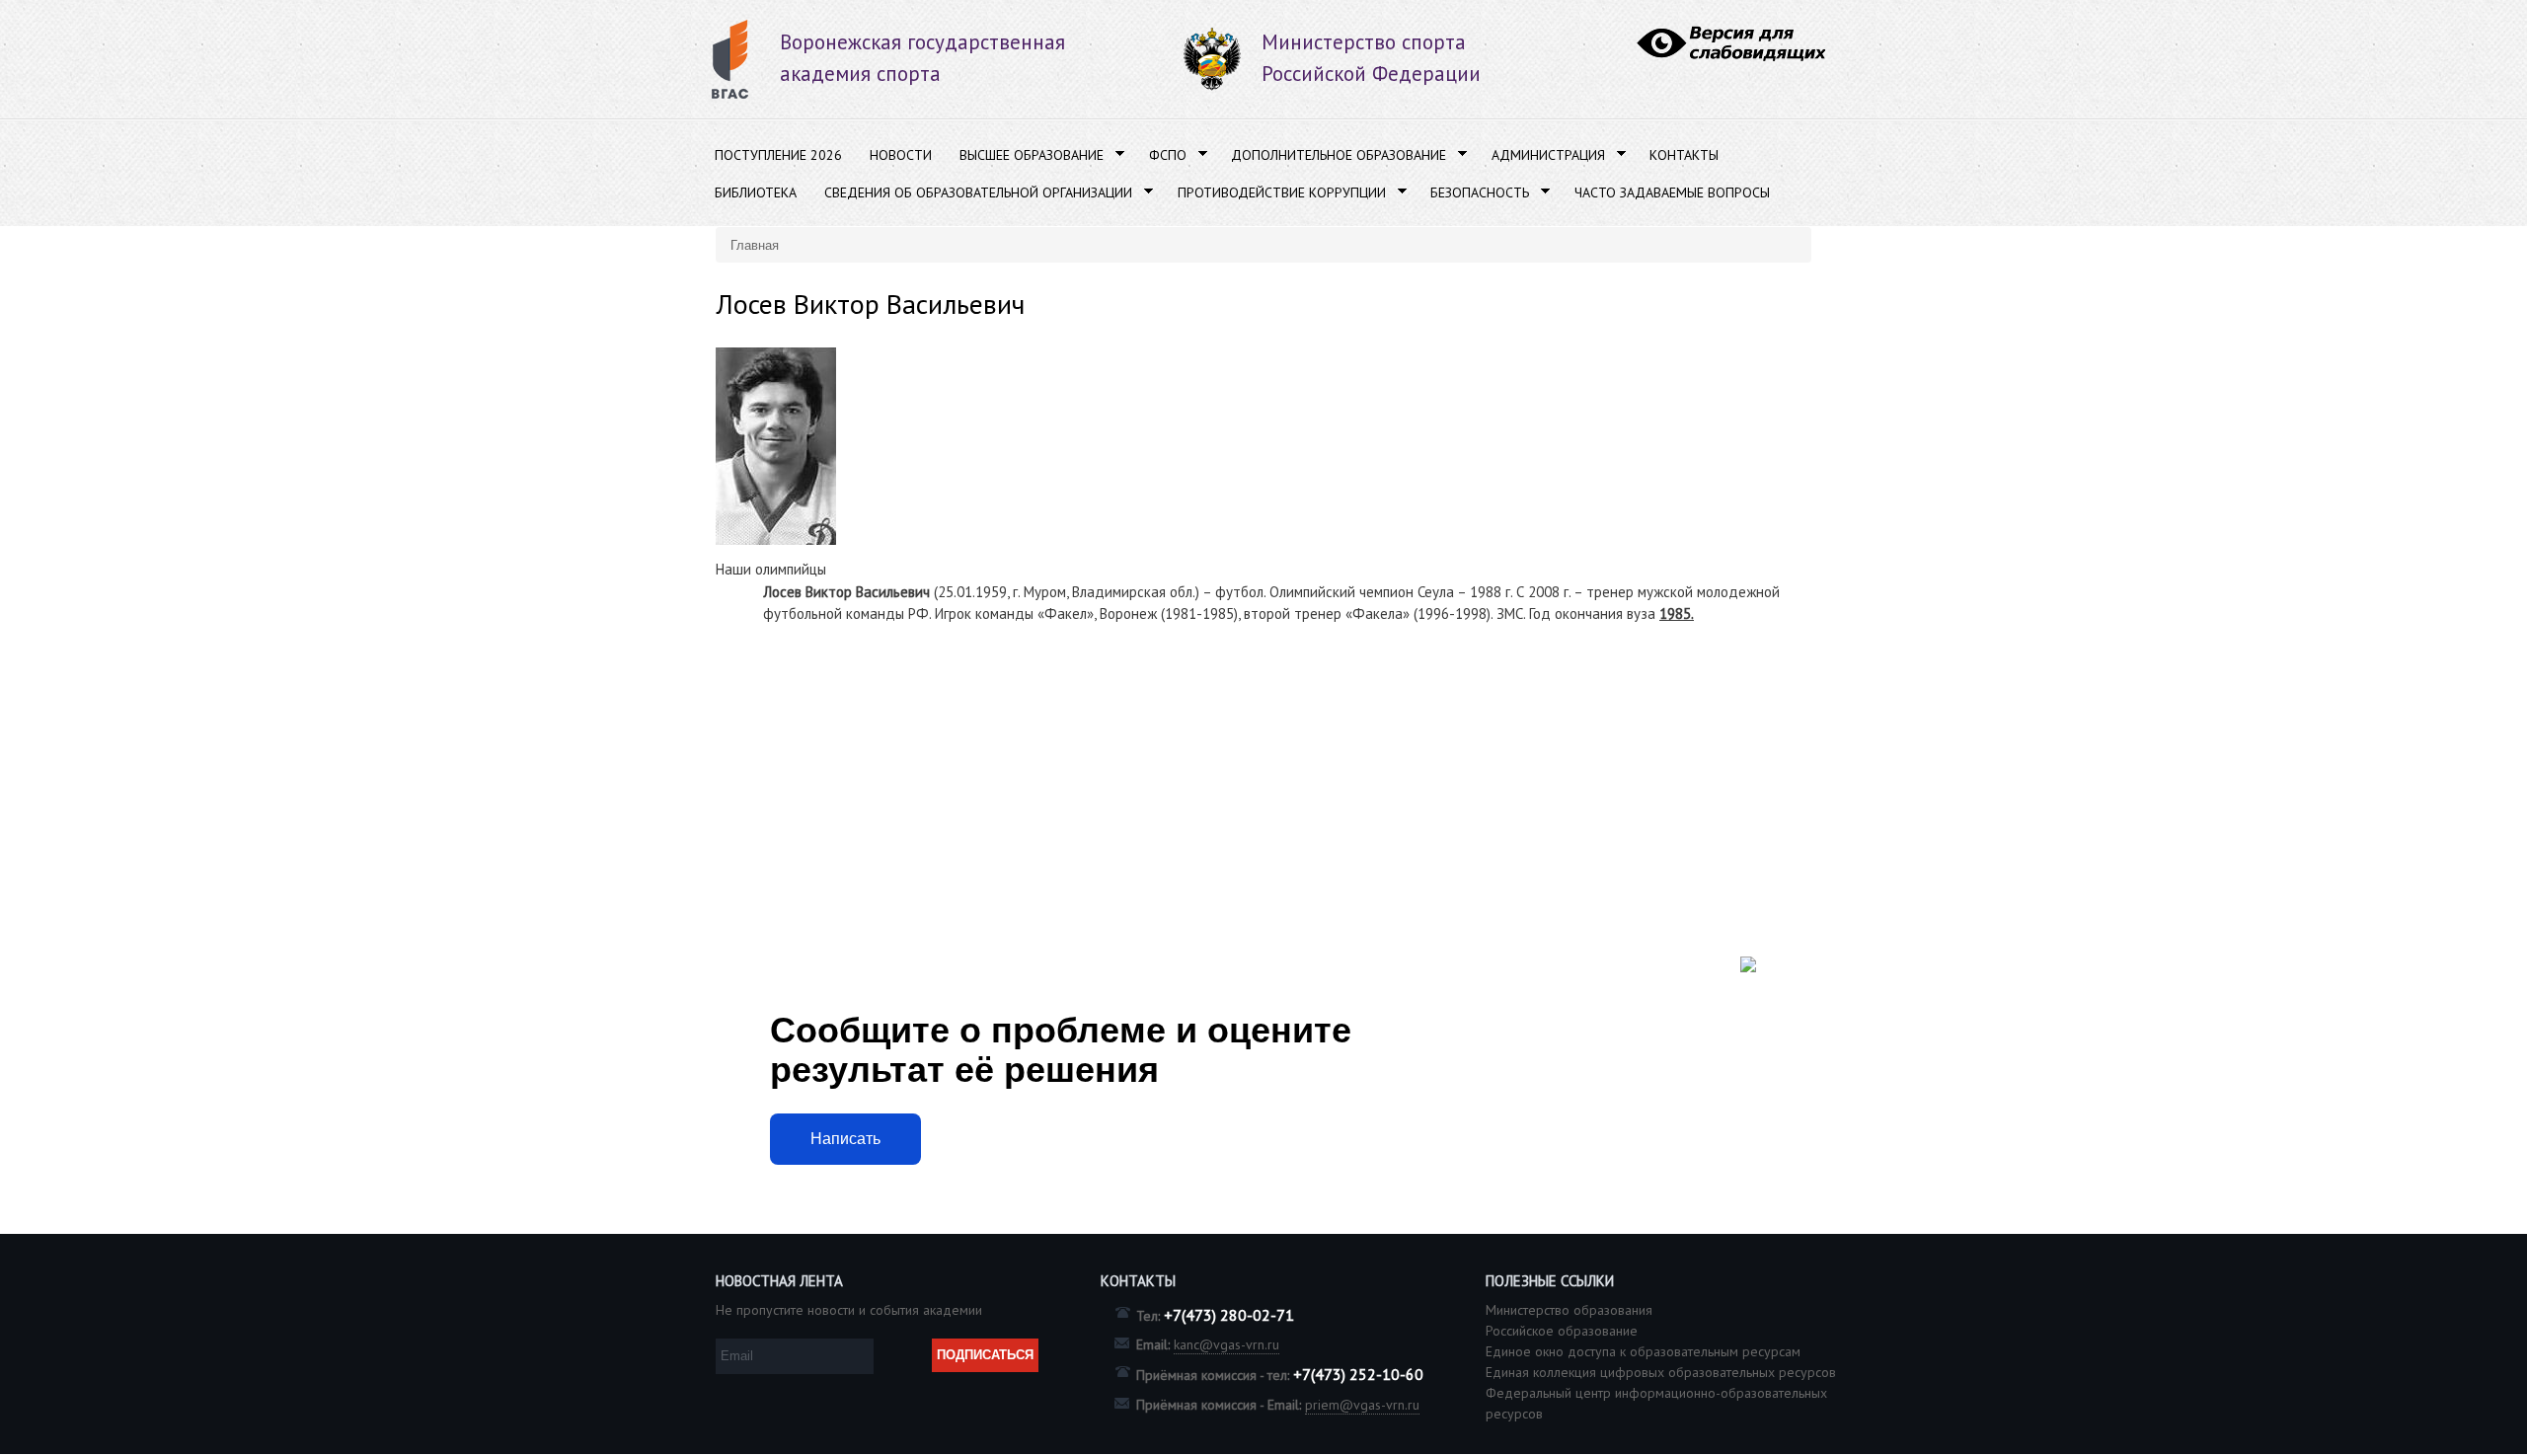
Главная (755, 244)
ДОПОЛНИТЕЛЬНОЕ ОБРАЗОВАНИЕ (1332, 155)
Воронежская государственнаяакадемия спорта (922, 58)
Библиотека (756, 192)
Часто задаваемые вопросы (1672, 192)
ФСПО (1161, 155)
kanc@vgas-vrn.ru (1226, 1344)
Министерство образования (1569, 1310)
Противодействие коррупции (1275, 193)
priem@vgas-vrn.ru (1362, 1405)
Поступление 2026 (778, 155)
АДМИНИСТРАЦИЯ (1541, 155)
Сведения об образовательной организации (971, 193)
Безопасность (1473, 193)
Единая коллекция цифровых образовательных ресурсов (1661, 1372)
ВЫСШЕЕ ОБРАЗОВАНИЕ (1025, 155)
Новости (901, 155)
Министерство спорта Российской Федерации (1371, 58)
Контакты (1684, 155)
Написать (845, 1139)
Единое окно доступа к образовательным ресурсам (1643, 1351)
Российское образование (1562, 1331)
